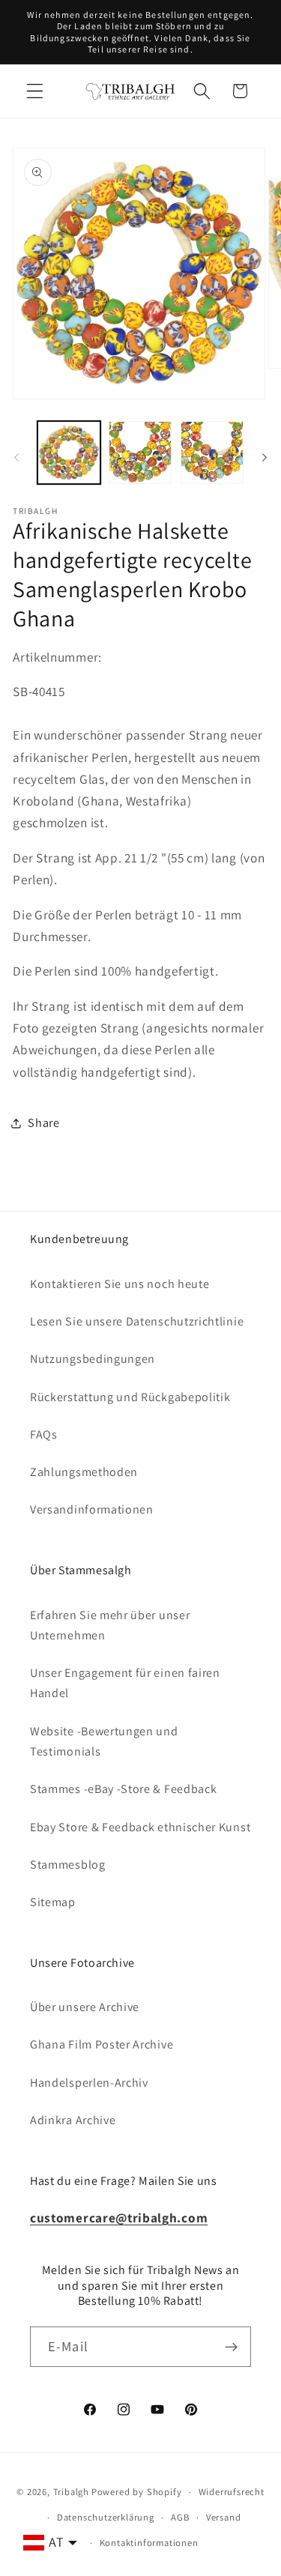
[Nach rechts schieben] (265, 457)
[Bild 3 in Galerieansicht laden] (212, 453)
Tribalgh (71, 2492)
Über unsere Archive (85, 2007)
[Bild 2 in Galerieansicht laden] (140, 453)
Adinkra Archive (73, 2120)
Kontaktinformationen (149, 2543)
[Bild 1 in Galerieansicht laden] (69, 453)
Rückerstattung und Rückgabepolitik (130, 1397)
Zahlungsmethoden (84, 1472)
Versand (224, 2517)
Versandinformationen (92, 1509)
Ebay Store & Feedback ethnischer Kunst (140, 1827)
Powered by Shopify (137, 2492)
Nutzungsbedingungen (93, 1359)
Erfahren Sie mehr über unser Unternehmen (110, 1625)
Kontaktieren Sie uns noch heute (120, 1284)
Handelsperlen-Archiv (89, 2083)
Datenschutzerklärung (106, 2517)
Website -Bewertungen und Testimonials (104, 1741)
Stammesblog (68, 1865)
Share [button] (43, 1123)
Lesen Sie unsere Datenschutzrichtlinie (137, 1321)
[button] (35, 91)
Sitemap (53, 1902)
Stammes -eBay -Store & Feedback (123, 1789)
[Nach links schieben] (16, 457)
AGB (180, 2517)
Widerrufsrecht (232, 2492)
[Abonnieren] (231, 2347)
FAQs (44, 1434)
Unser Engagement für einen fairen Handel (125, 1683)
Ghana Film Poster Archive (102, 2044)
